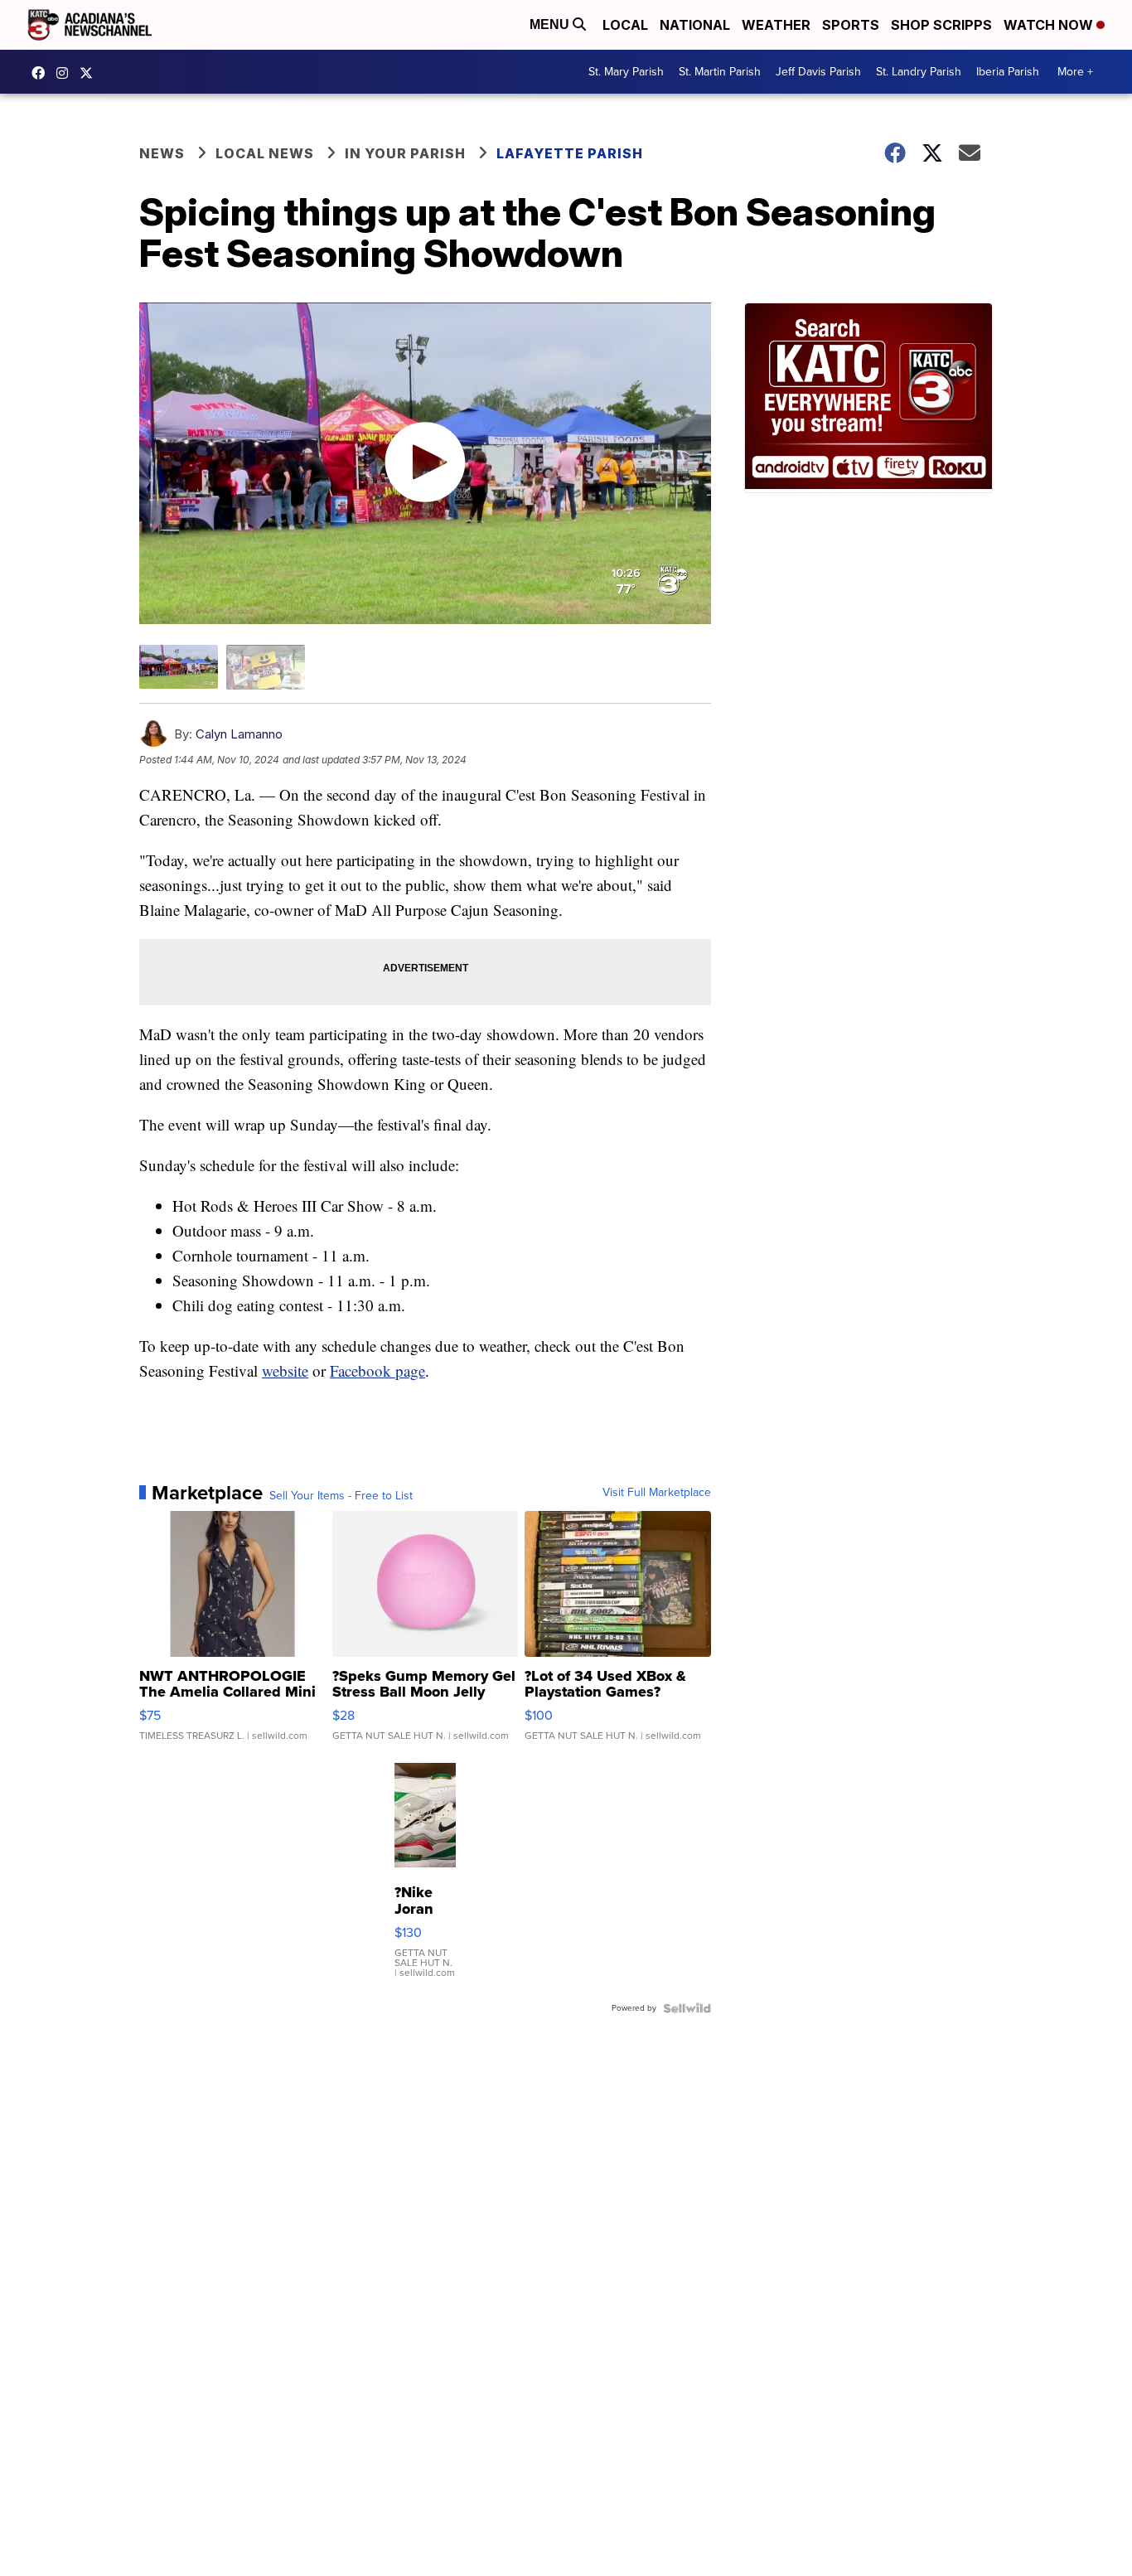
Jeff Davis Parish (818, 72)
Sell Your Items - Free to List (341, 1496)
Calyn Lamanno (239, 734)
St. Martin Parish (720, 72)
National (695, 25)
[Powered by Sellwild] (687, 2008)
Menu (551, 24)
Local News (265, 153)
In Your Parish (405, 153)
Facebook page (377, 1370)
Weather (776, 25)
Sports (851, 25)
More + (1075, 72)
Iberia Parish (1008, 72)
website (285, 1370)
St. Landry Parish (919, 72)
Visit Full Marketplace (657, 1493)
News (162, 153)
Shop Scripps (941, 25)
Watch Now (1050, 25)
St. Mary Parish (626, 72)
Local (625, 25)
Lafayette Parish (570, 153)
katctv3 (42, 73)
